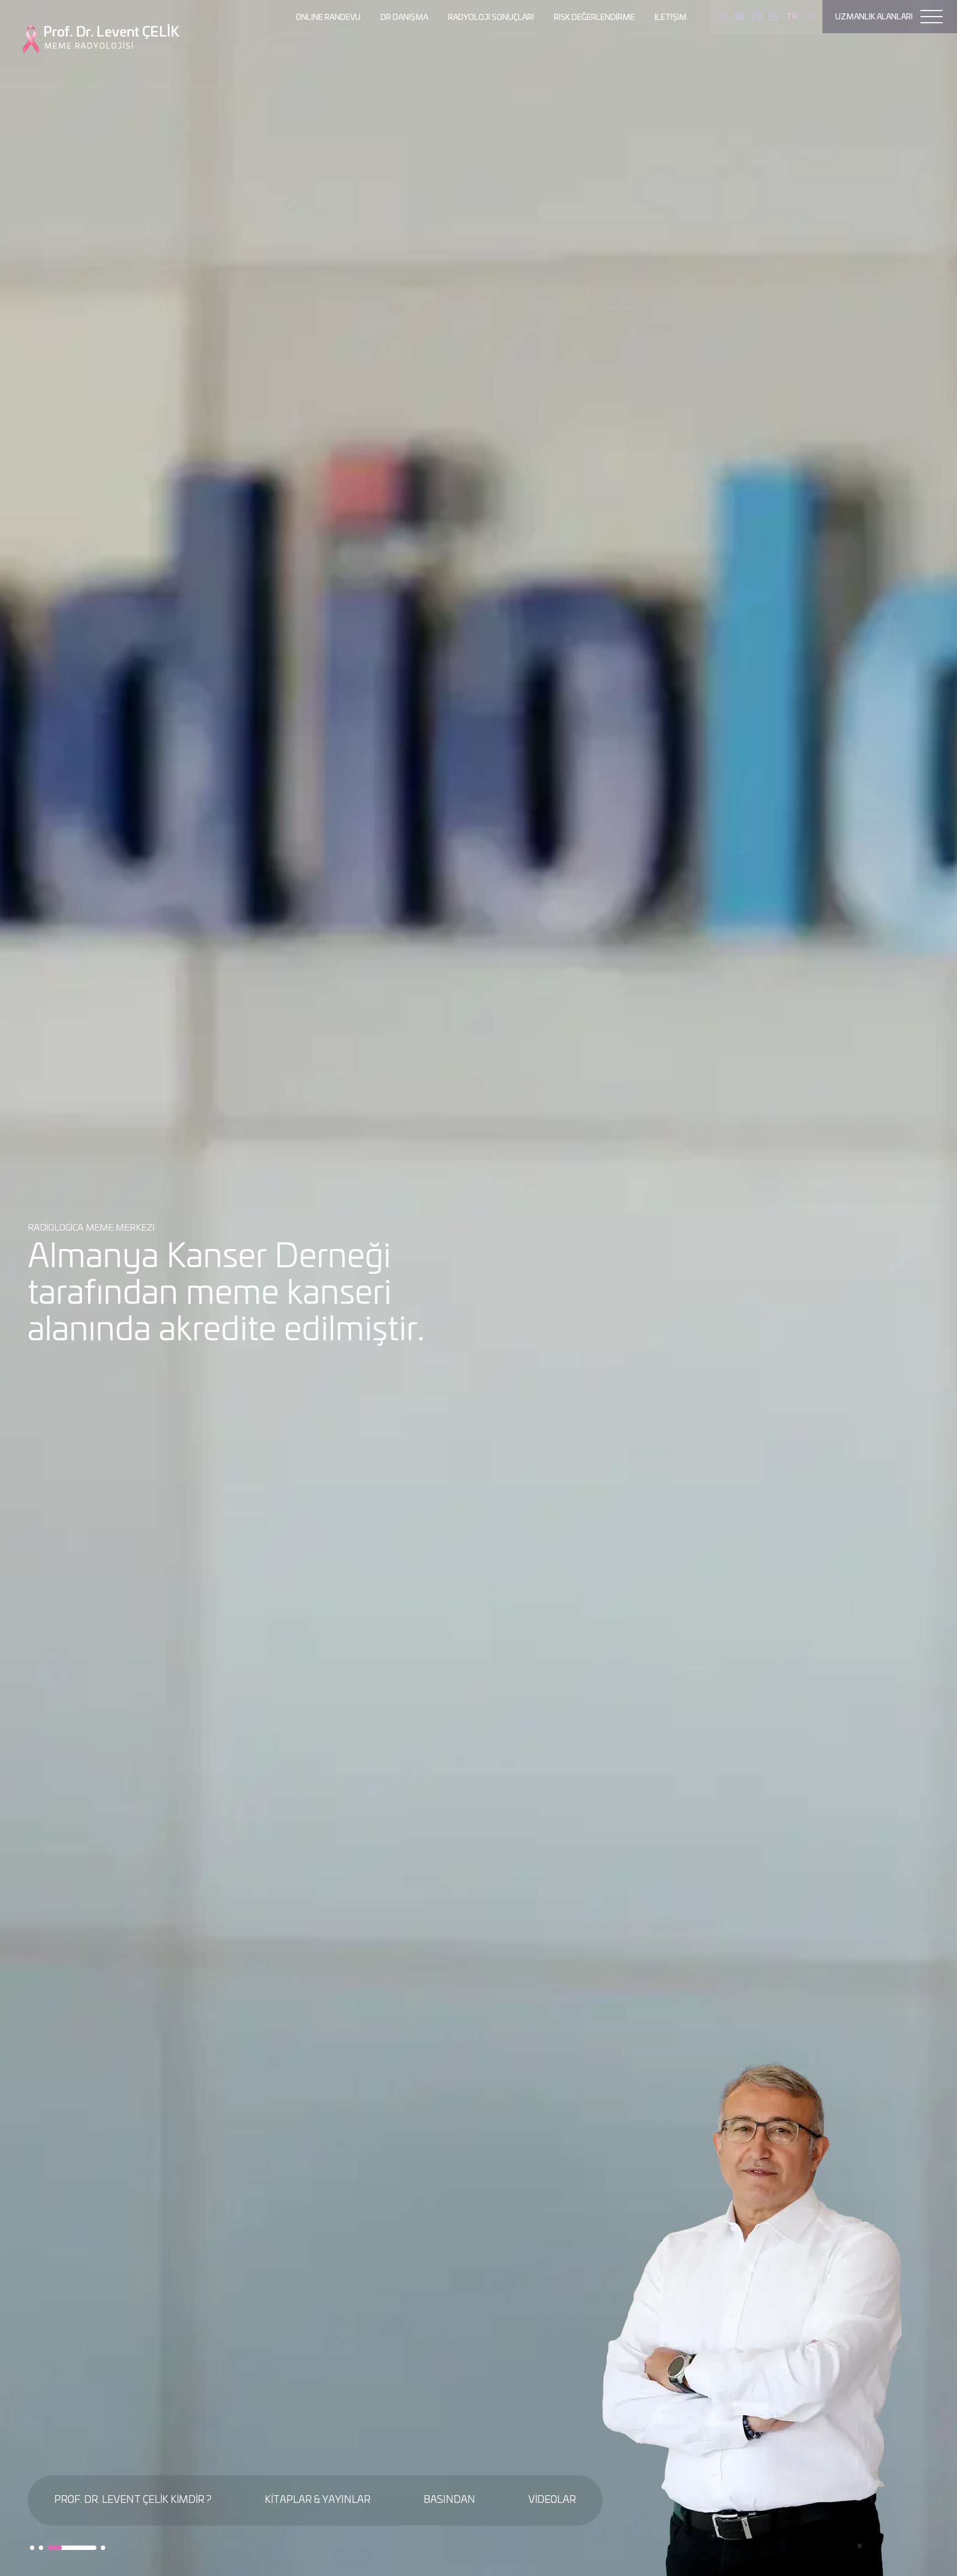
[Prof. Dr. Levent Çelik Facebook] (757, 17)
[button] (32, 2548)
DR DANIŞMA (404, 18)
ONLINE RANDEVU (328, 18)
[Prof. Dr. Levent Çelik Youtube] (740, 17)
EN (809, 17)
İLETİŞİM (671, 18)
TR (792, 17)
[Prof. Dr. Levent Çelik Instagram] (723, 17)
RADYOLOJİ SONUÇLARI (491, 18)
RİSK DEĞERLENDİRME (594, 18)
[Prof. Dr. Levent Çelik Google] (773, 17)
